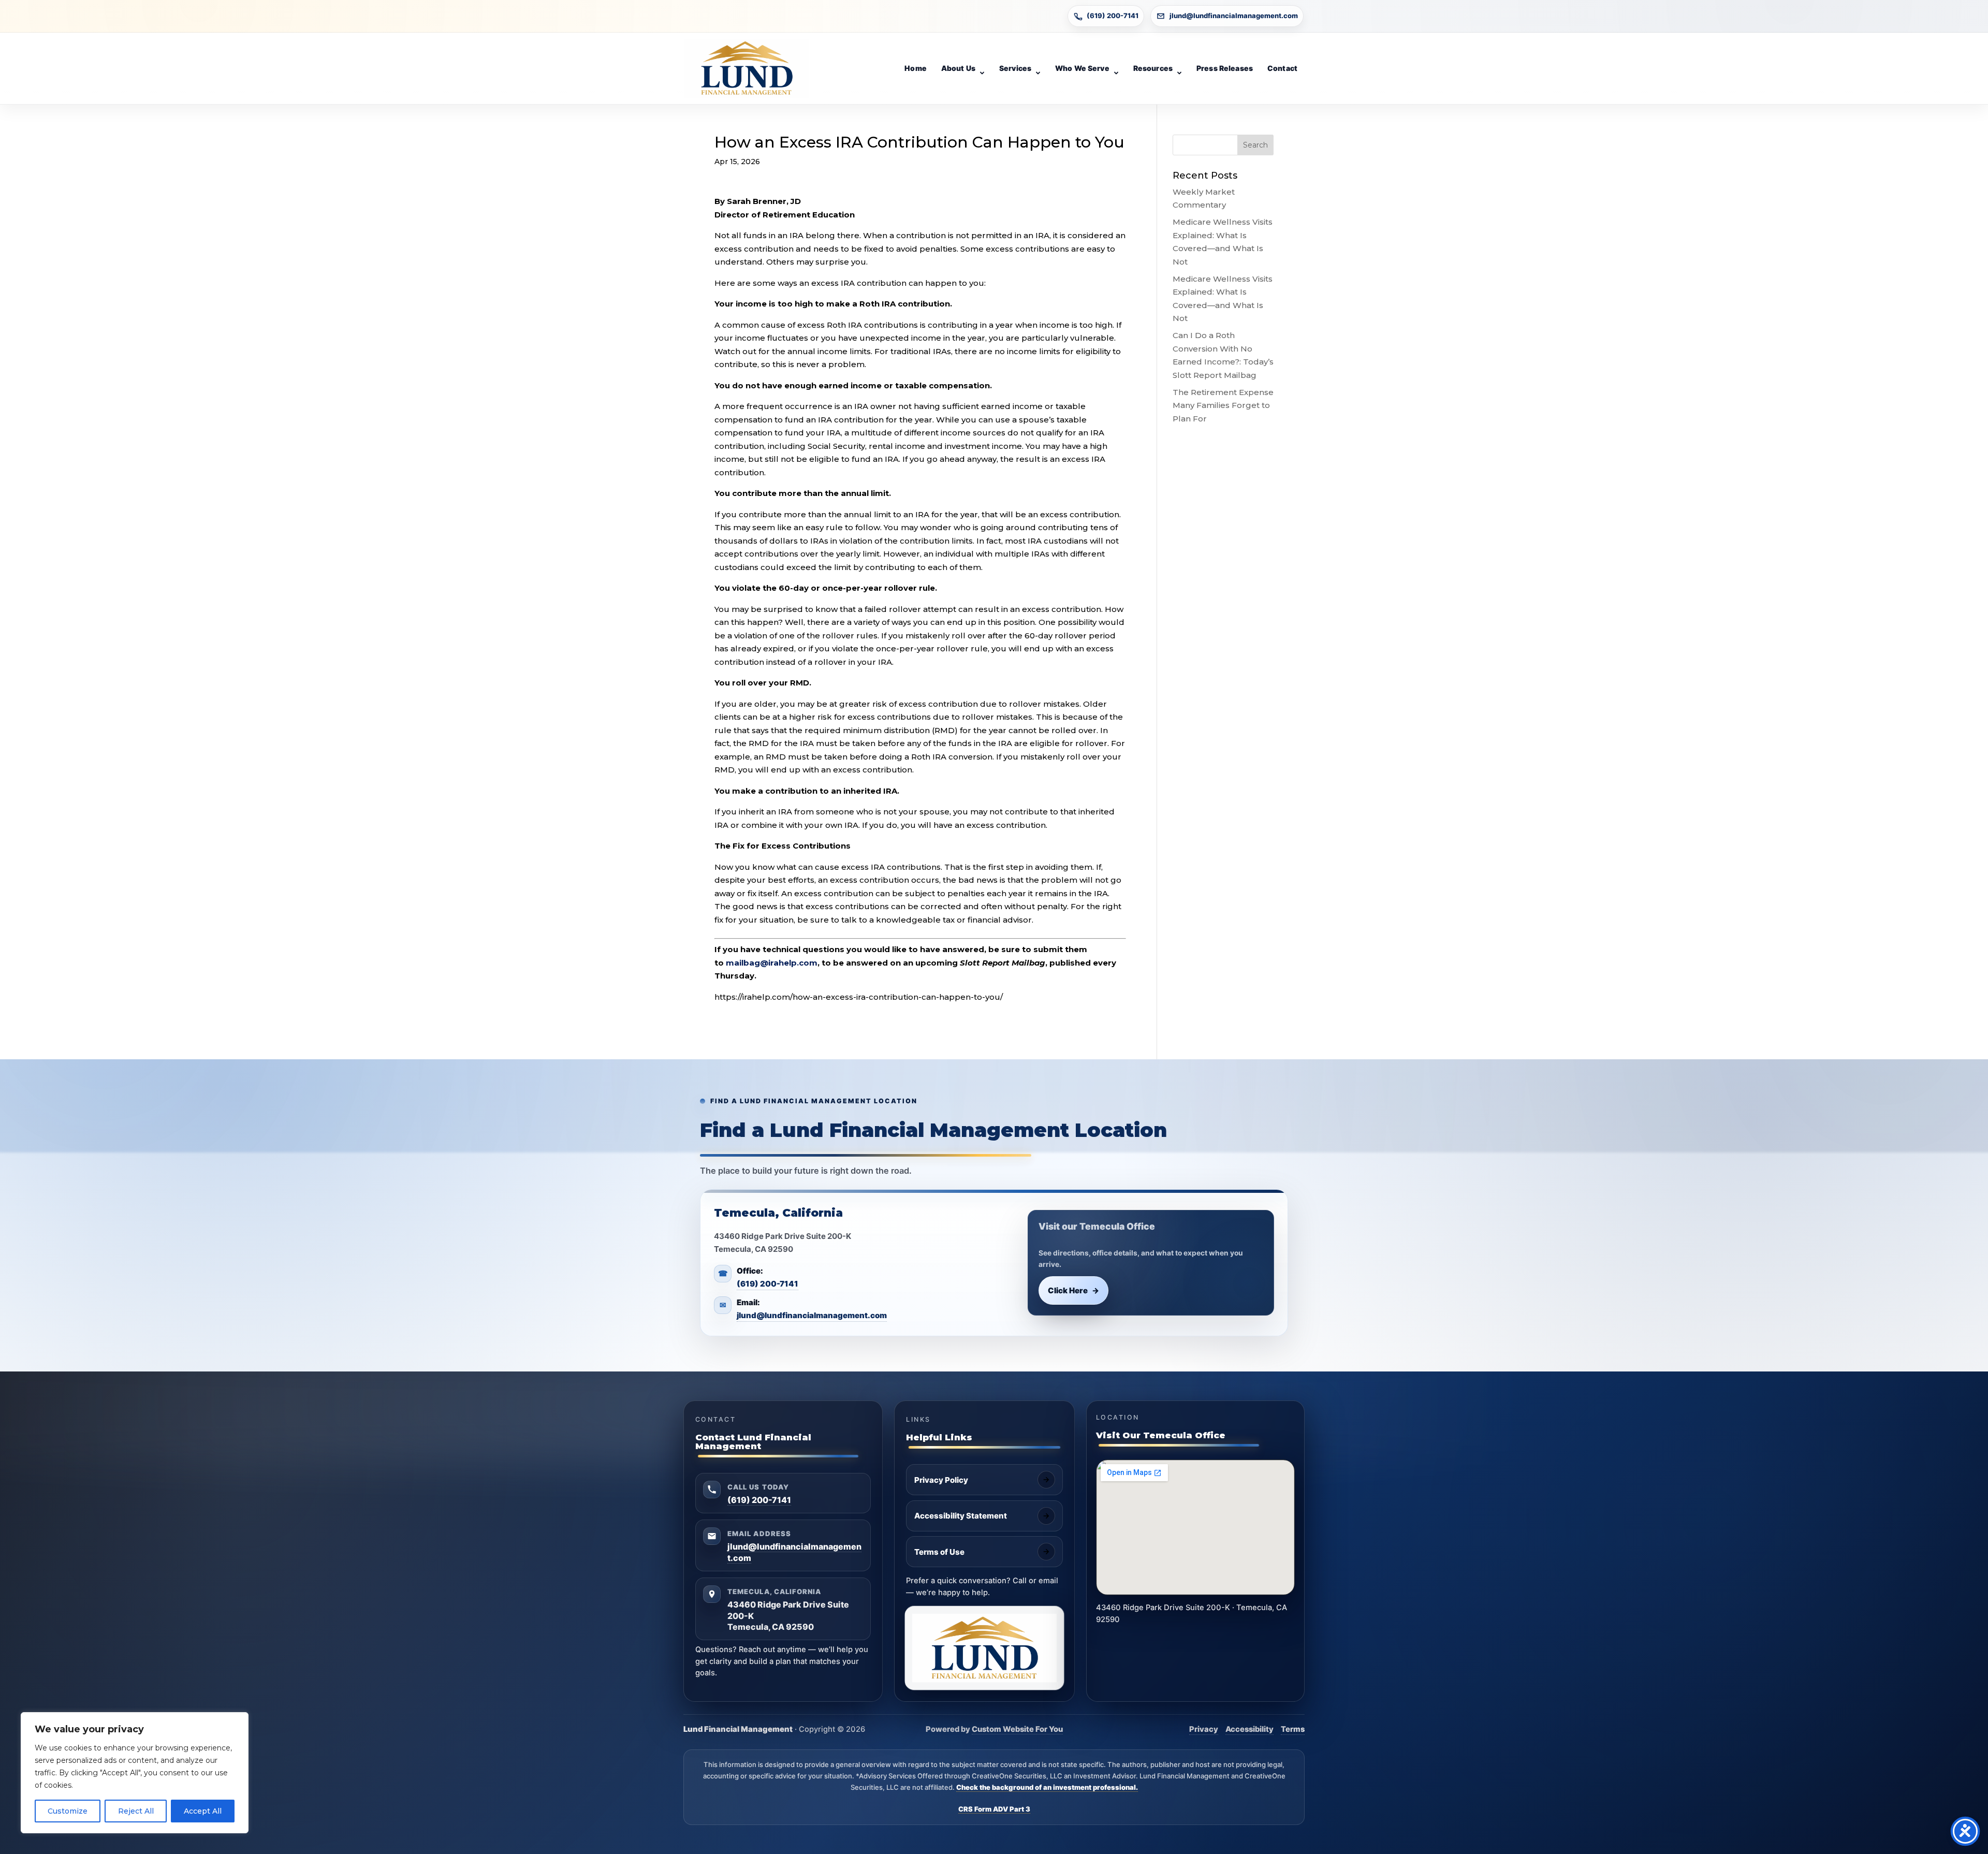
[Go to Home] (747, 68)
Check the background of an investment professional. (1047, 1787)
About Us (958, 68)
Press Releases (1225, 68)
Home (916, 68)
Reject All (136, 1811)
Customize (68, 1811)
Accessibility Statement (961, 1516)
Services (1015, 68)
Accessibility (1249, 1729)
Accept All (203, 1811)
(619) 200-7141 (1113, 16)
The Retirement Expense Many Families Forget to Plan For (1223, 405)
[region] (135, 1773)
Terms (1293, 1729)
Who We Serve (1082, 68)
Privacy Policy (941, 1480)
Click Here (1074, 1290)
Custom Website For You (1017, 1729)
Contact (1282, 68)
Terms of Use (939, 1552)
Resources (1153, 68)
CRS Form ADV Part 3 (994, 1809)
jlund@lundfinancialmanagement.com (1234, 16)
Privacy (1204, 1729)
